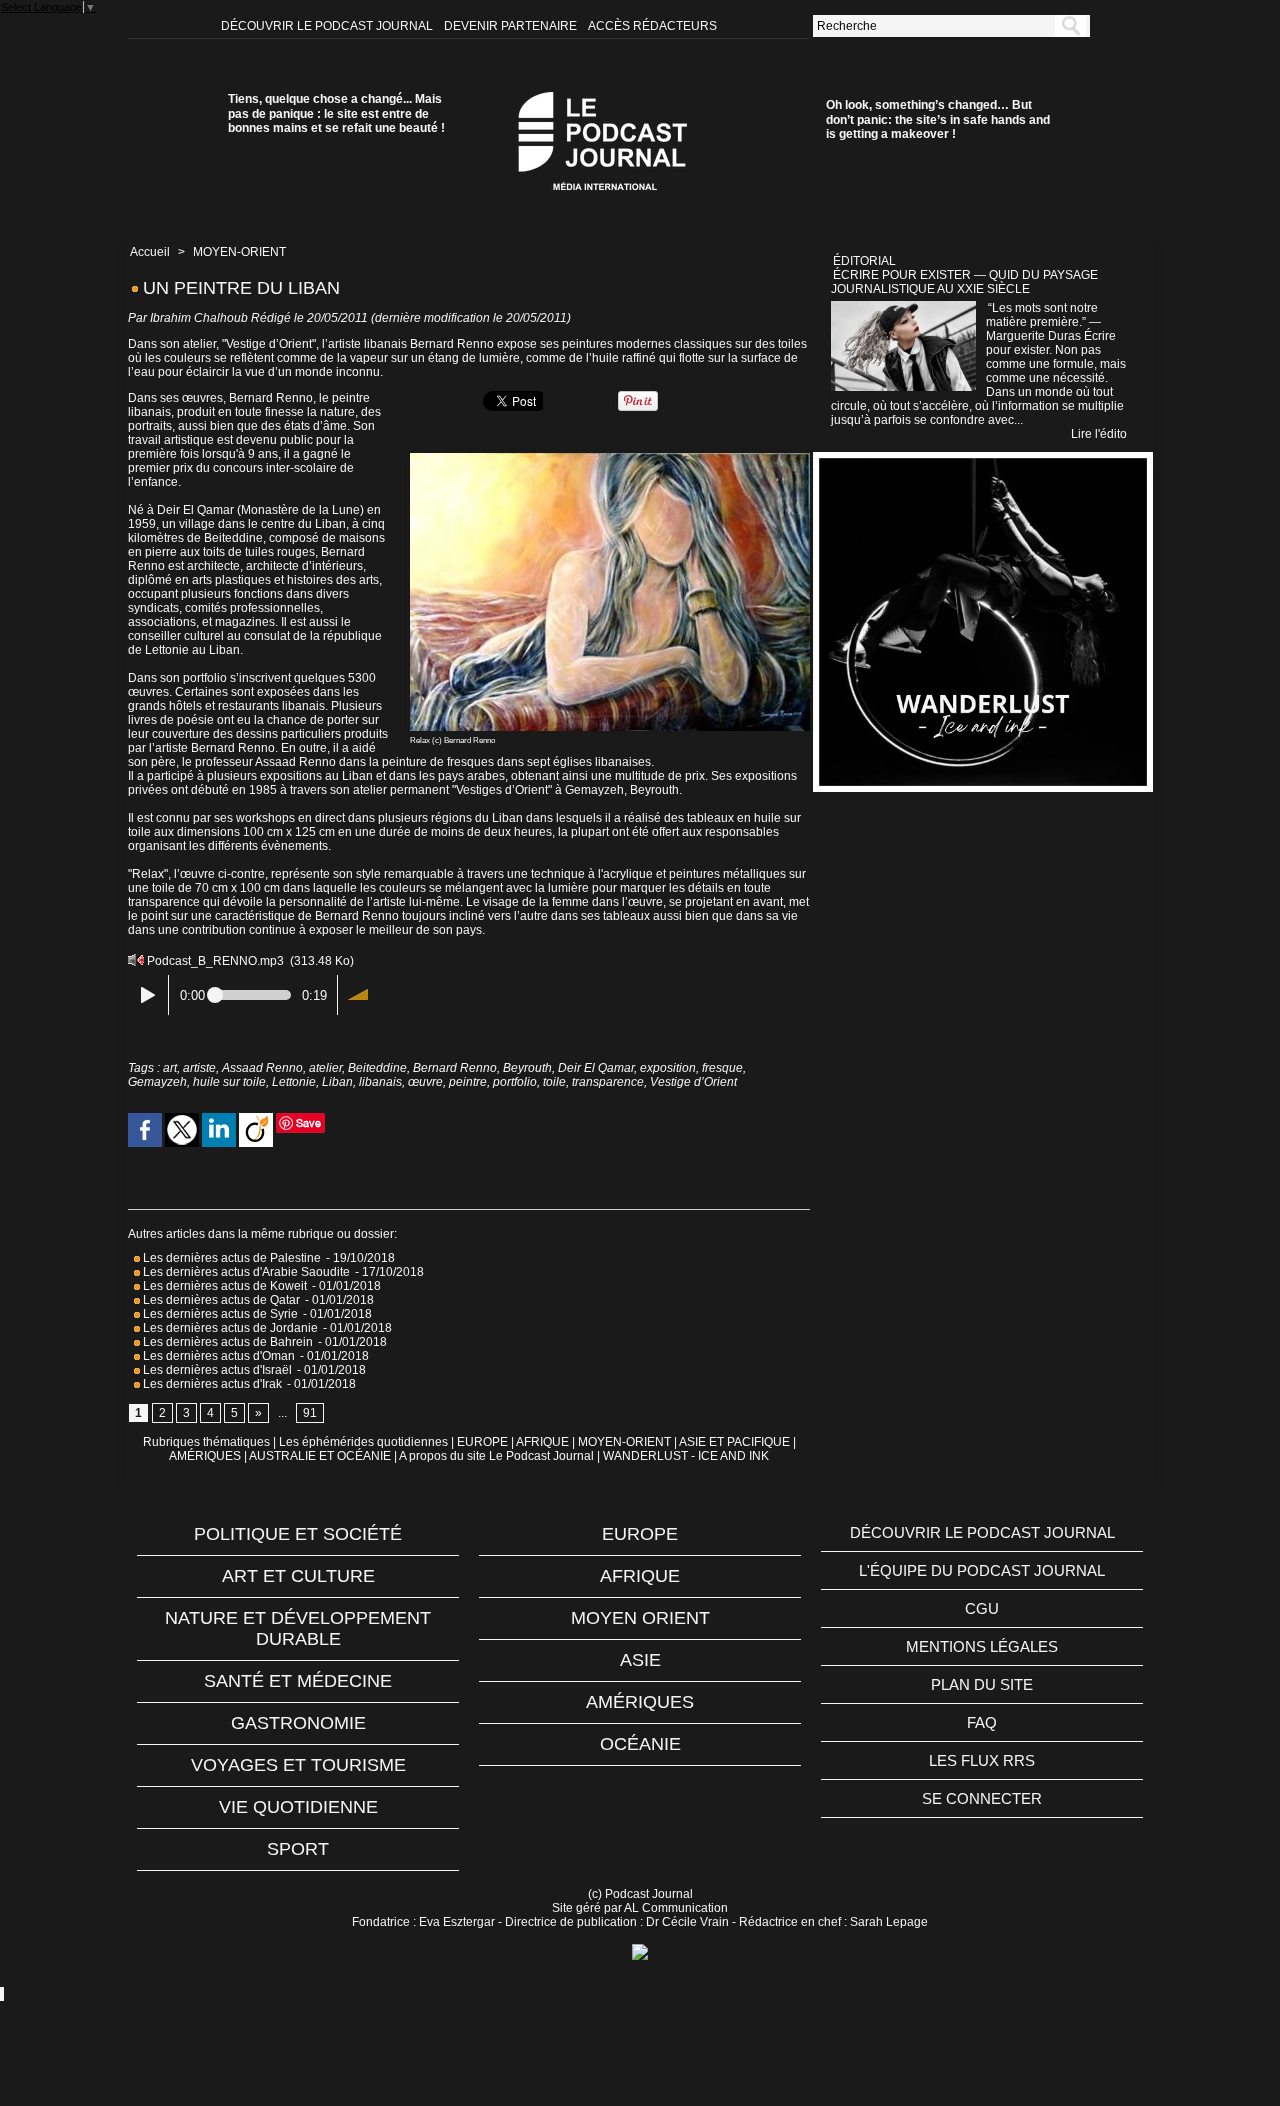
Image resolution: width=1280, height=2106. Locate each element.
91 (310, 1413)
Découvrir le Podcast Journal (328, 26)
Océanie (640, 1744)
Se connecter (982, 1798)
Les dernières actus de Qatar (220, 1300)
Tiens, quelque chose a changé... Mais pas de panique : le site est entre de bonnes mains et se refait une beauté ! (336, 113)
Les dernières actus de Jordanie (229, 1328)
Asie (640, 1660)
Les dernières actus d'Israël (216, 1370)
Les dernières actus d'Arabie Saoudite (245, 1272)
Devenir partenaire (512, 26)
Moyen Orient (640, 1618)
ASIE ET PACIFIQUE (734, 1442)
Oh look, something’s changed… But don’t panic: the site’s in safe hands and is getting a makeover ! (938, 119)
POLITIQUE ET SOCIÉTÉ (298, 1534)
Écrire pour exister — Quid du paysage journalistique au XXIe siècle (964, 282)
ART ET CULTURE (298, 1576)
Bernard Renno (455, 1068)
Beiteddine (377, 1068)
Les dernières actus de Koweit (223, 1286)
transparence (608, 1082)
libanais (380, 1082)
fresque (722, 1068)
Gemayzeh (157, 1082)
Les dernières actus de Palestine (230, 1258)
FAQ (982, 1722)
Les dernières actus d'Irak (211, 1384)
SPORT (298, 1849)
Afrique (640, 1576)
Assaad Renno (262, 1068)
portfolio (515, 1082)
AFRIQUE (542, 1442)
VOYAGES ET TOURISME (298, 1765)
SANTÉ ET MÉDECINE (298, 1681)
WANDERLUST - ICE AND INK (686, 1456)
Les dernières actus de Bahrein (226, 1342)
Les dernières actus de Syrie (219, 1314)
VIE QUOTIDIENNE (298, 1807)
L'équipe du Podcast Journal (982, 1570)
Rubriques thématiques (206, 1442)
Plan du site (982, 1684)
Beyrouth (527, 1068)
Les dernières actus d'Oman (217, 1356)
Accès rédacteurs (652, 26)
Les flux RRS (982, 1760)
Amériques (640, 1702)
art (170, 1068)
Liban (337, 1082)
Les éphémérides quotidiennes (363, 1442)
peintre (468, 1082)
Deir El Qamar (596, 1068)
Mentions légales (982, 1646)
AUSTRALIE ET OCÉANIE (320, 1456)
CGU (982, 1608)
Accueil (150, 252)
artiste (199, 1068)
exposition (668, 1068)
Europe (640, 1534)
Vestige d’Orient (693, 1082)
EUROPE (482, 1442)
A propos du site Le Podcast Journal (496, 1456)
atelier (325, 1068)
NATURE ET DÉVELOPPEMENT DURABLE (298, 1628)
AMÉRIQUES (205, 1456)
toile (554, 1082)
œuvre (425, 1082)
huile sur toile (229, 1082)
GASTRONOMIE (298, 1723)
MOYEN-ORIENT (239, 252)
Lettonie (294, 1082)
